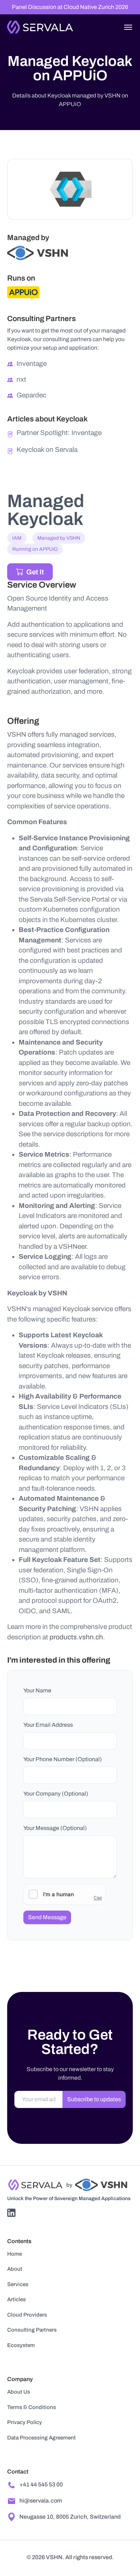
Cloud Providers (27, 2315)
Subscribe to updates (94, 2099)
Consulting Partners (32, 2330)
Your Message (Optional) (55, 1828)
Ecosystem (21, 2345)
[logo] (40, 26)
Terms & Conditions (32, 2407)
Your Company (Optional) (56, 1794)
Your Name (37, 1690)
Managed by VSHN (59, 538)
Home (15, 2254)
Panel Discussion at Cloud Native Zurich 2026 (70, 7)
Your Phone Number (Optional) (63, 1759)
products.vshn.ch (76, 1637)
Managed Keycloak (46, 510)
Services (18, 2284)
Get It (35, 572)
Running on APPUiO (35, 549)
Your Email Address (48, 1725)
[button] (128, 27)
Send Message (47, 1917)
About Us (19, 2392)
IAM (17, 538)
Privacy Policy (25, 2422)
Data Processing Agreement (41, 2438)
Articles (17, 2299)
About (15, 2269)
